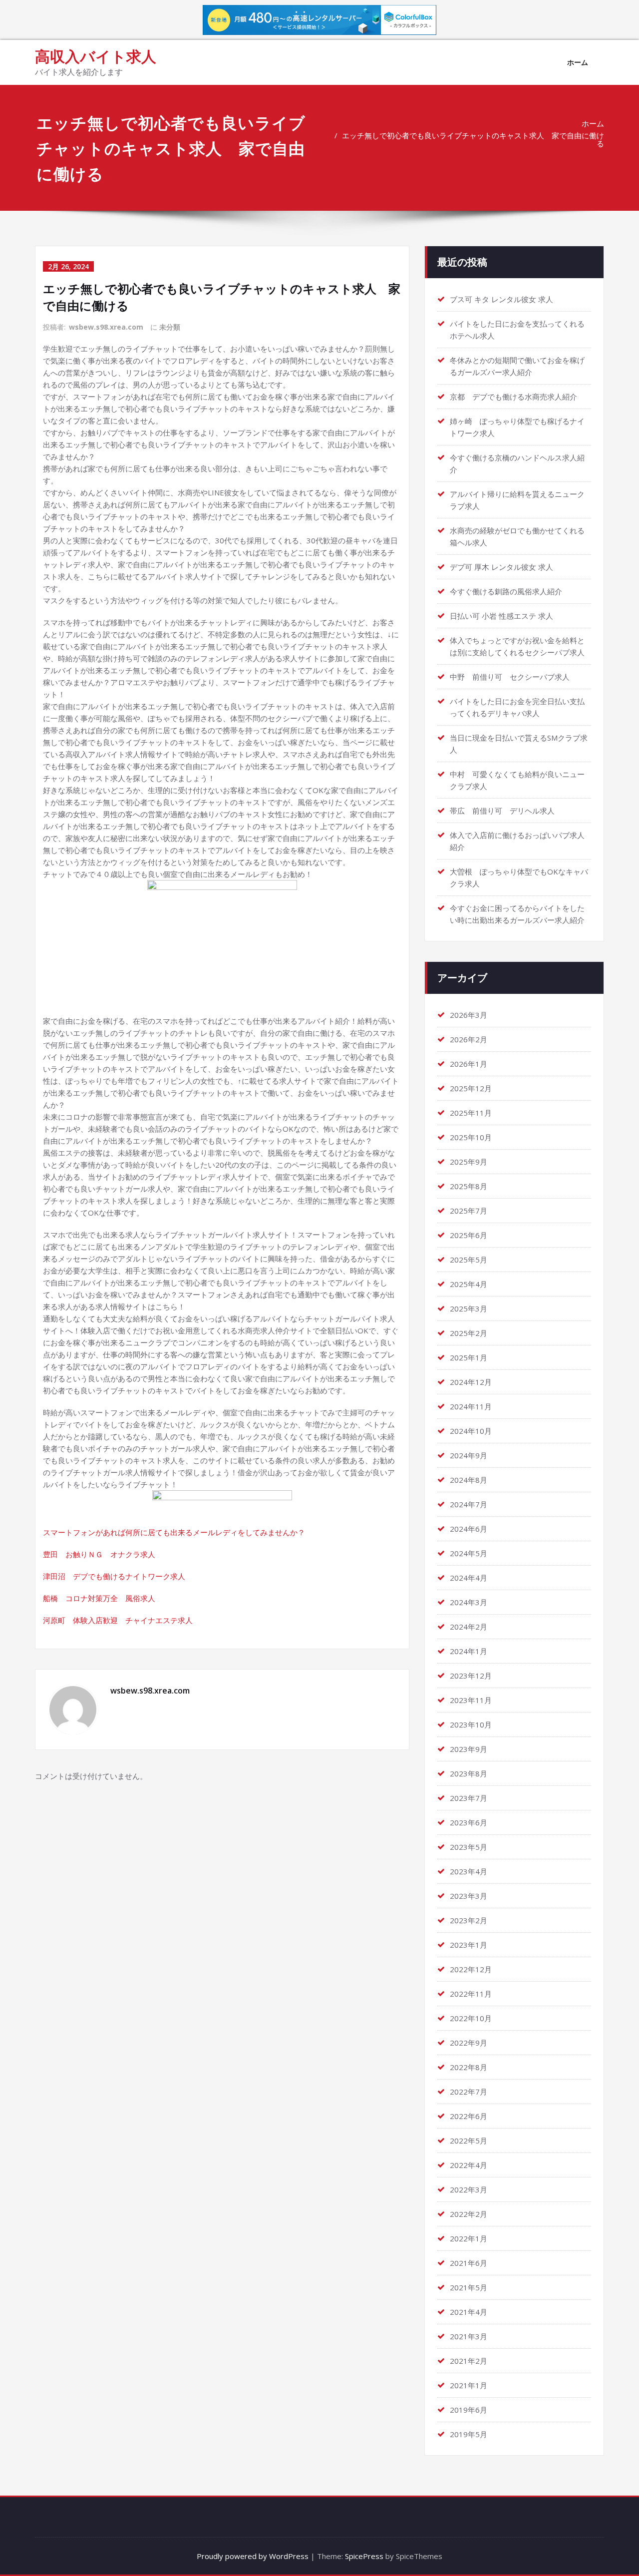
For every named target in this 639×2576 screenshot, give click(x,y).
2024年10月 (471, 1431)
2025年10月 (471, 1137)
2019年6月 (469, 2410)
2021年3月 (469, 2336)
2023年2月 (469, 1920)
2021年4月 (469, 2312)
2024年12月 (471, 1382)
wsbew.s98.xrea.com (106, 327)
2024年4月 (469, 1578)
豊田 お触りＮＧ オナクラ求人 (99, 1554)
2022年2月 (469, 2214)
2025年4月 (469, 1284)
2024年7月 (469, 1504)
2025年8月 (469, 1186)
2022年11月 (471, 1994)
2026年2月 (469, 1039)
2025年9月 (469, 1162)
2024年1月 (469, 1651)
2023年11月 (471, 1700)
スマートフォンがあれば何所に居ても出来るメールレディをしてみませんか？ (174, 1532)
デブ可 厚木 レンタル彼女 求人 (501, 567)
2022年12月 (471, 1969)
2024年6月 (469, 1529)
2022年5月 (469, 2141)
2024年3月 (469, 1602)
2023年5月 (469, 1847)
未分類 (170, 327)
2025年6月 (469, 1235)
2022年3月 (469, 2189)
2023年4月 (469, 1871)
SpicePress (364, 2556)
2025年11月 (471, 1113)
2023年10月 (471, 1724)
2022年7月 (469, 2092)
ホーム (578, 62)
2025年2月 (469, 1333)
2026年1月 (469, 1064)
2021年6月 (469, 2263)
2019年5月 (469, 2434)
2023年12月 (471, 1676)
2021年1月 (469, 2385)
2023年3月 (469, 1896)
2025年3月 (469, 1308)
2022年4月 (469, 2165)
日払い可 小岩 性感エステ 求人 (501, 616)
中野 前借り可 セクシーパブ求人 (510, 677)
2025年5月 (469, 1260)
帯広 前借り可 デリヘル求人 (502, 811)
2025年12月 (471, 1088)
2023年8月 (469, 1773)
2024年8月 (469, 1480)
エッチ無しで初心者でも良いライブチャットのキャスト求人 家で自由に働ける (473, 139)
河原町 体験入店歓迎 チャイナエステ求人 (118, 1620)
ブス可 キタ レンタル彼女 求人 (501, 299)
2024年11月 (471, 1406)
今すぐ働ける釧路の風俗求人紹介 (506, 591)
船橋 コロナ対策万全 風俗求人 (99, 1598)
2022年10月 (471, 2018)
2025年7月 (469, 1211)
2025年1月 (469, 1357)
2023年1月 (469, 1945)
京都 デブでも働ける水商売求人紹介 (513, 397)
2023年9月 (469, 1749)
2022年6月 (469, 2116)
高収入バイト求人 (96, 56)
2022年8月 (469, 2067)
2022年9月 (469, 2043)
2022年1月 (469, 2238)
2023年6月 (469, 1822)
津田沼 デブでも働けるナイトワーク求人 (114, 1576)
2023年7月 (469, 1798)
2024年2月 (469, 1627)
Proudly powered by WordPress (253, 2556)
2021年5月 (469, 2287)
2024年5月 (469, 1553)
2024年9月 (469, 1455)
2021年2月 (469, 2361)
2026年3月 (469, 1015)
